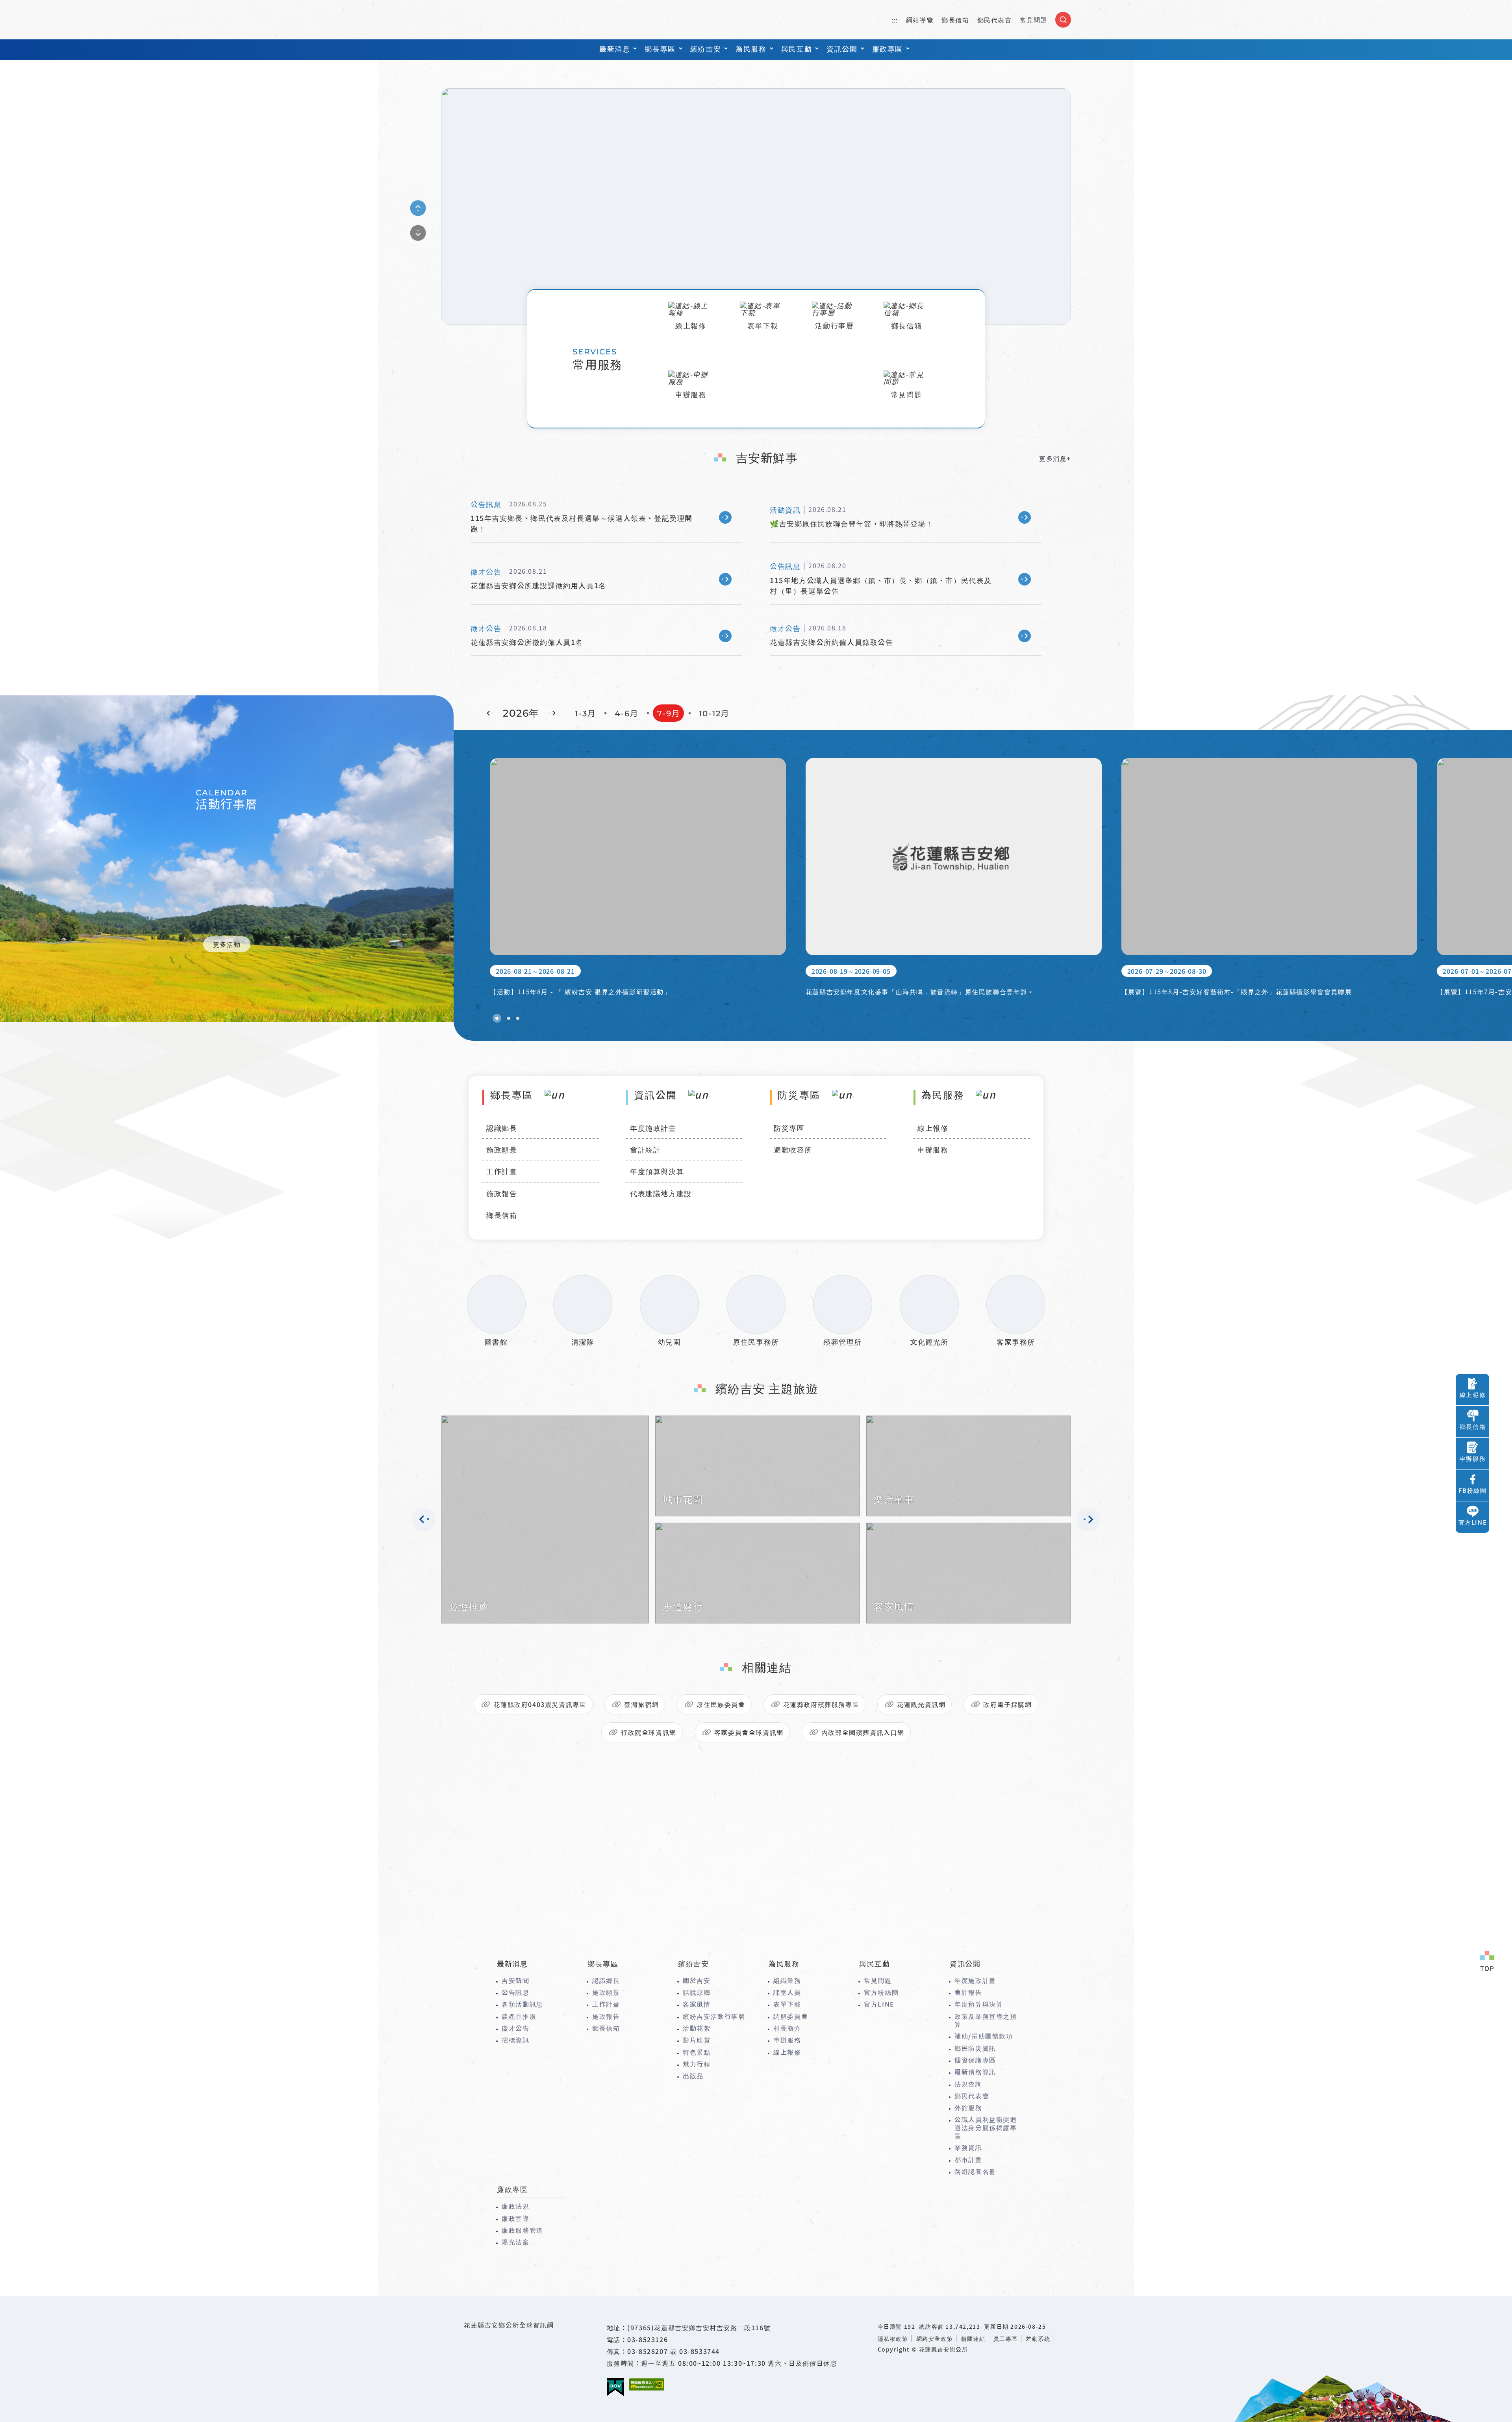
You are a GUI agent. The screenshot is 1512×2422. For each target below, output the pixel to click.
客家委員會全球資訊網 (749, 1732)
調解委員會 (791, 2016)
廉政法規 (515, 2206)
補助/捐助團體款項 (984, 2036)
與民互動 (797, 48)
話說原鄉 (697, 1992)
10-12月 (714, 713)
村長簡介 (787, 2028)
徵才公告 (515, 2028)
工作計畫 (502, 1171)
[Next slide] (418, 233)
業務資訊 (968, 2147)
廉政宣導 (515, 2218)
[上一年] (490, 713)
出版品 (693, 2075)
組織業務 (787, 1980)
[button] (497, 1018)
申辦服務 (933, 1149)
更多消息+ (1055, 458)
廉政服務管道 (523, 2230)
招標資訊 (515, 2040)
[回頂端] (1487, 1962)
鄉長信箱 (955, 20)
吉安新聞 (515, 1980)
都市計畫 (968, 2159)
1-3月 (586, 713)
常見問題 (1034, 20)
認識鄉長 (502, 1128)
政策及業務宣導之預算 (986, 2020)
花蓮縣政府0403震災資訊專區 (540, 1704)
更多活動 (227, 944)
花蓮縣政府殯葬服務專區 (821, 1704)
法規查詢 (968, 2084)
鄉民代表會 (995, 20)
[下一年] (552, 713)
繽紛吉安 (706, 48)
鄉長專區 (660, 48)
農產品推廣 (519, 2016)
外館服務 (968, 2107)
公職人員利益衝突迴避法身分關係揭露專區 (986, 2127)
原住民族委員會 (721, 1704)
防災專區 (789, 1128)
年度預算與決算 (657, 1171)
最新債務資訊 (975, 2072)
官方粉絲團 (881, 1992)
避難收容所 (793, 1149)
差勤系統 (1038, 2339)
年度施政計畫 (653, 1128)
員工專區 (1006, 2339)
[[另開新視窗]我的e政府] (615, 2387)
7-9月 (669, 713)
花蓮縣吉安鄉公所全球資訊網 (486, 20)
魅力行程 (697, 2064)
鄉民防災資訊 (975, 2048)
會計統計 (645, 1149)
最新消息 (615, 48)
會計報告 (968, 1992)
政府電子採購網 (1007, 1704)
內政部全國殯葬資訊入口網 (863, 1732)
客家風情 (697, 2004)
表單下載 (787, 2004)
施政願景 (502, 1149)
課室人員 (787, 1992)
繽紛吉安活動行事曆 (714, 2016)
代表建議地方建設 (661, 1193)
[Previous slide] (418, 208)
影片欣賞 (697, 2040)
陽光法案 (515, 2242)
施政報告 (502, 1193)
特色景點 (697, 2052)
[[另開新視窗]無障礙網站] (647, 2384)
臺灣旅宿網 (641, 1704)
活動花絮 (697, 2028)
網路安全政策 (935, 2339)
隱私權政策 (893, 2339)
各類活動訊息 (523, 2004)
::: (895, 20)
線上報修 (933, 1128)
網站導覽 (920, 20)
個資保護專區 (975, 2060)
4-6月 (627, 713)
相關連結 (973, 2339)
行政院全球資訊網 (649, 1732)
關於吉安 (697, 1980)
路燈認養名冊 (975, 2171)
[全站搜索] (1063, 20)
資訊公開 (842, 48)
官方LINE (879, 2004)
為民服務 (751, 48)
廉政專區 (888, 48)
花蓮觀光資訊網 (921, 1704)
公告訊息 (515, 1992)
